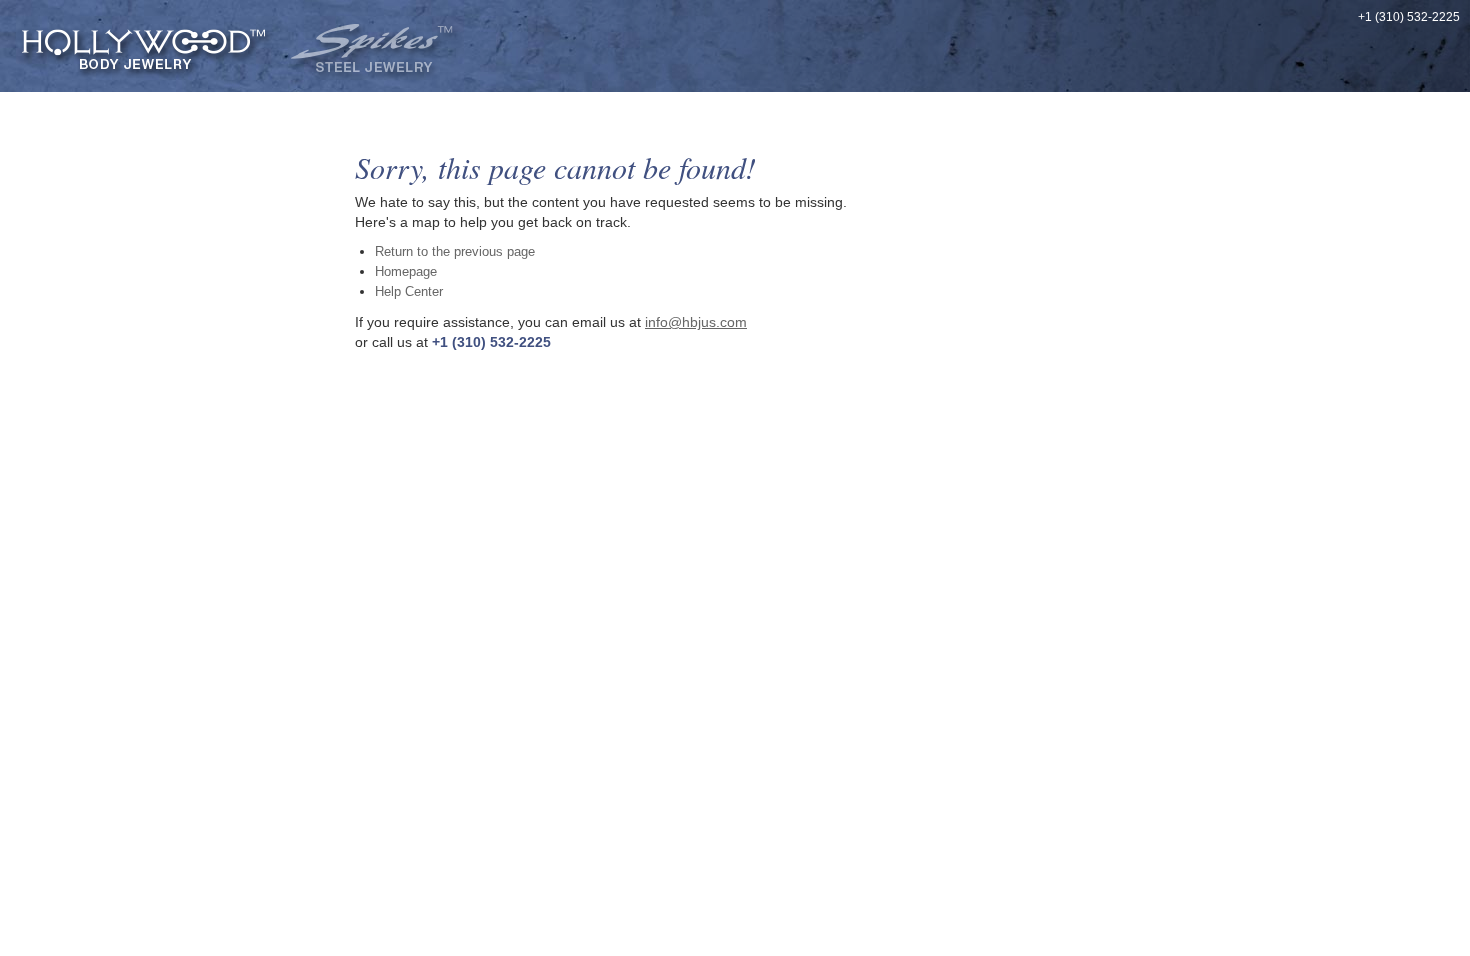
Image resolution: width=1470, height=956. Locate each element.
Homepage (406, 271)
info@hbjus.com (696, 322)
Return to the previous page (455, 251)
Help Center (409, 291)
